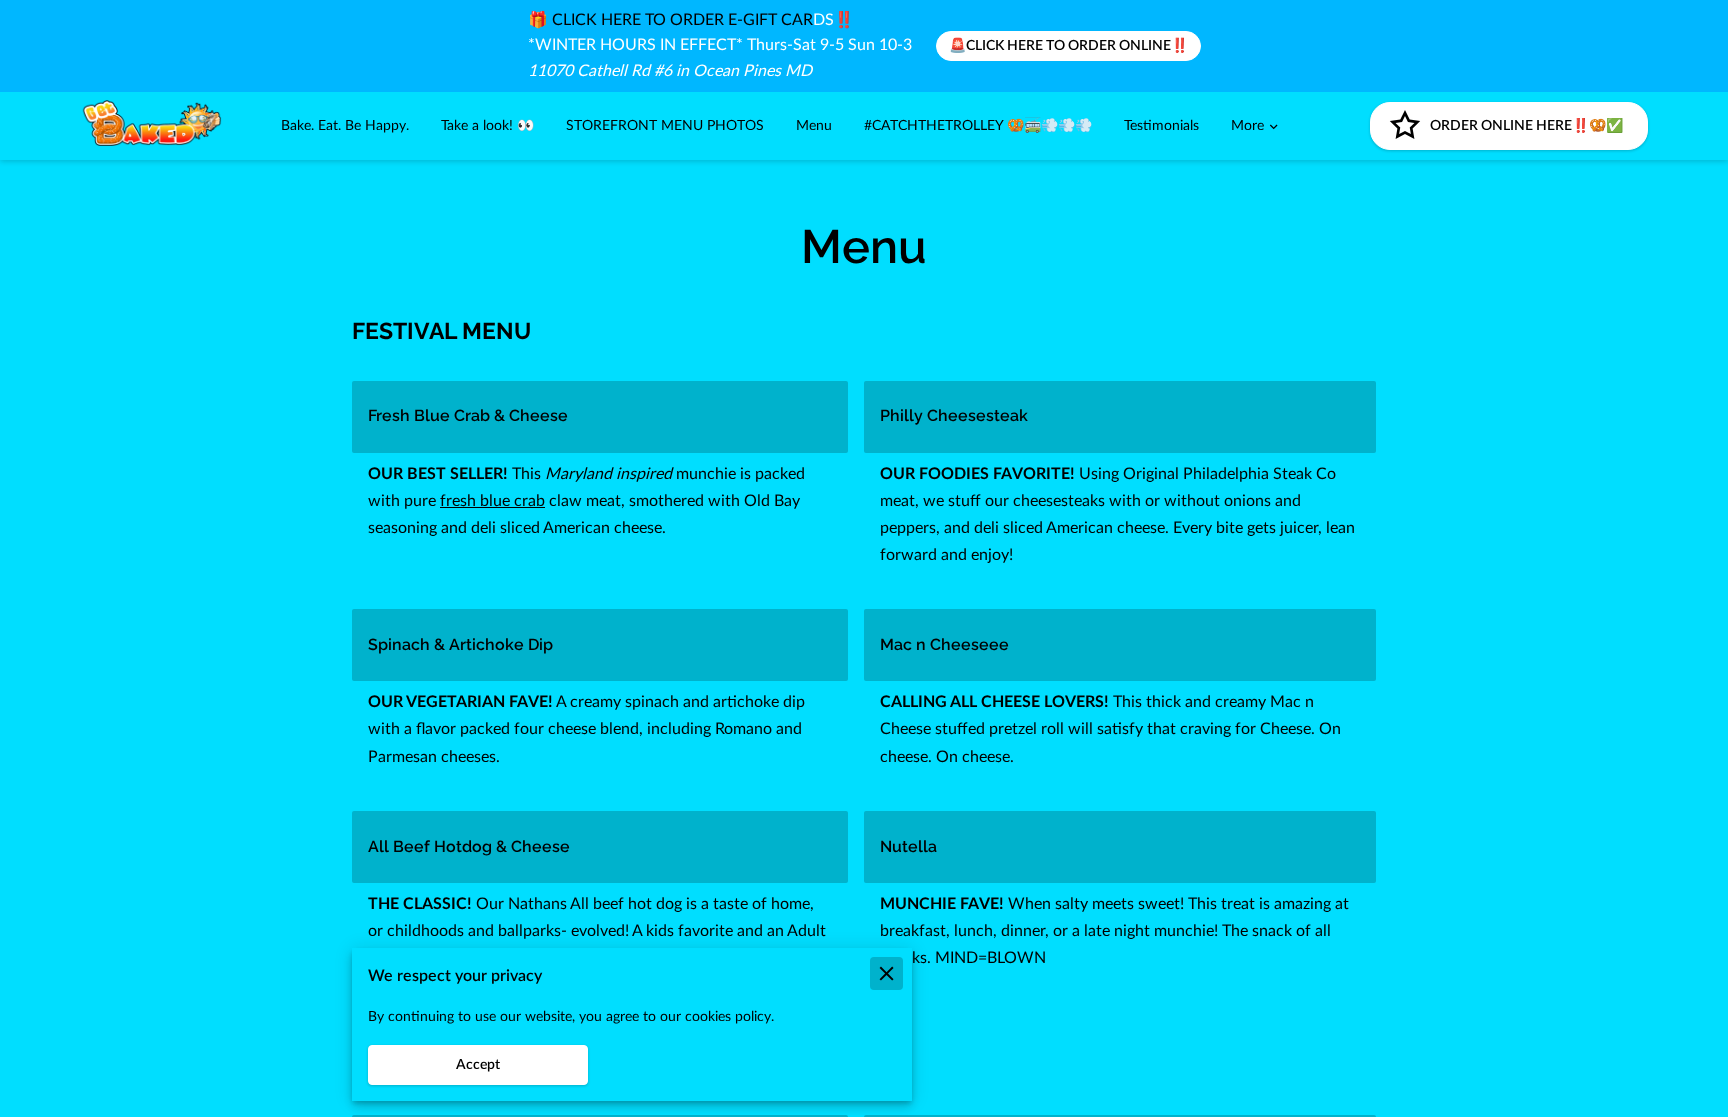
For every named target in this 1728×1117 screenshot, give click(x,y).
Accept (478, 1065)
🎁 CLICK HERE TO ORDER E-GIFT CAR (670, 20)
